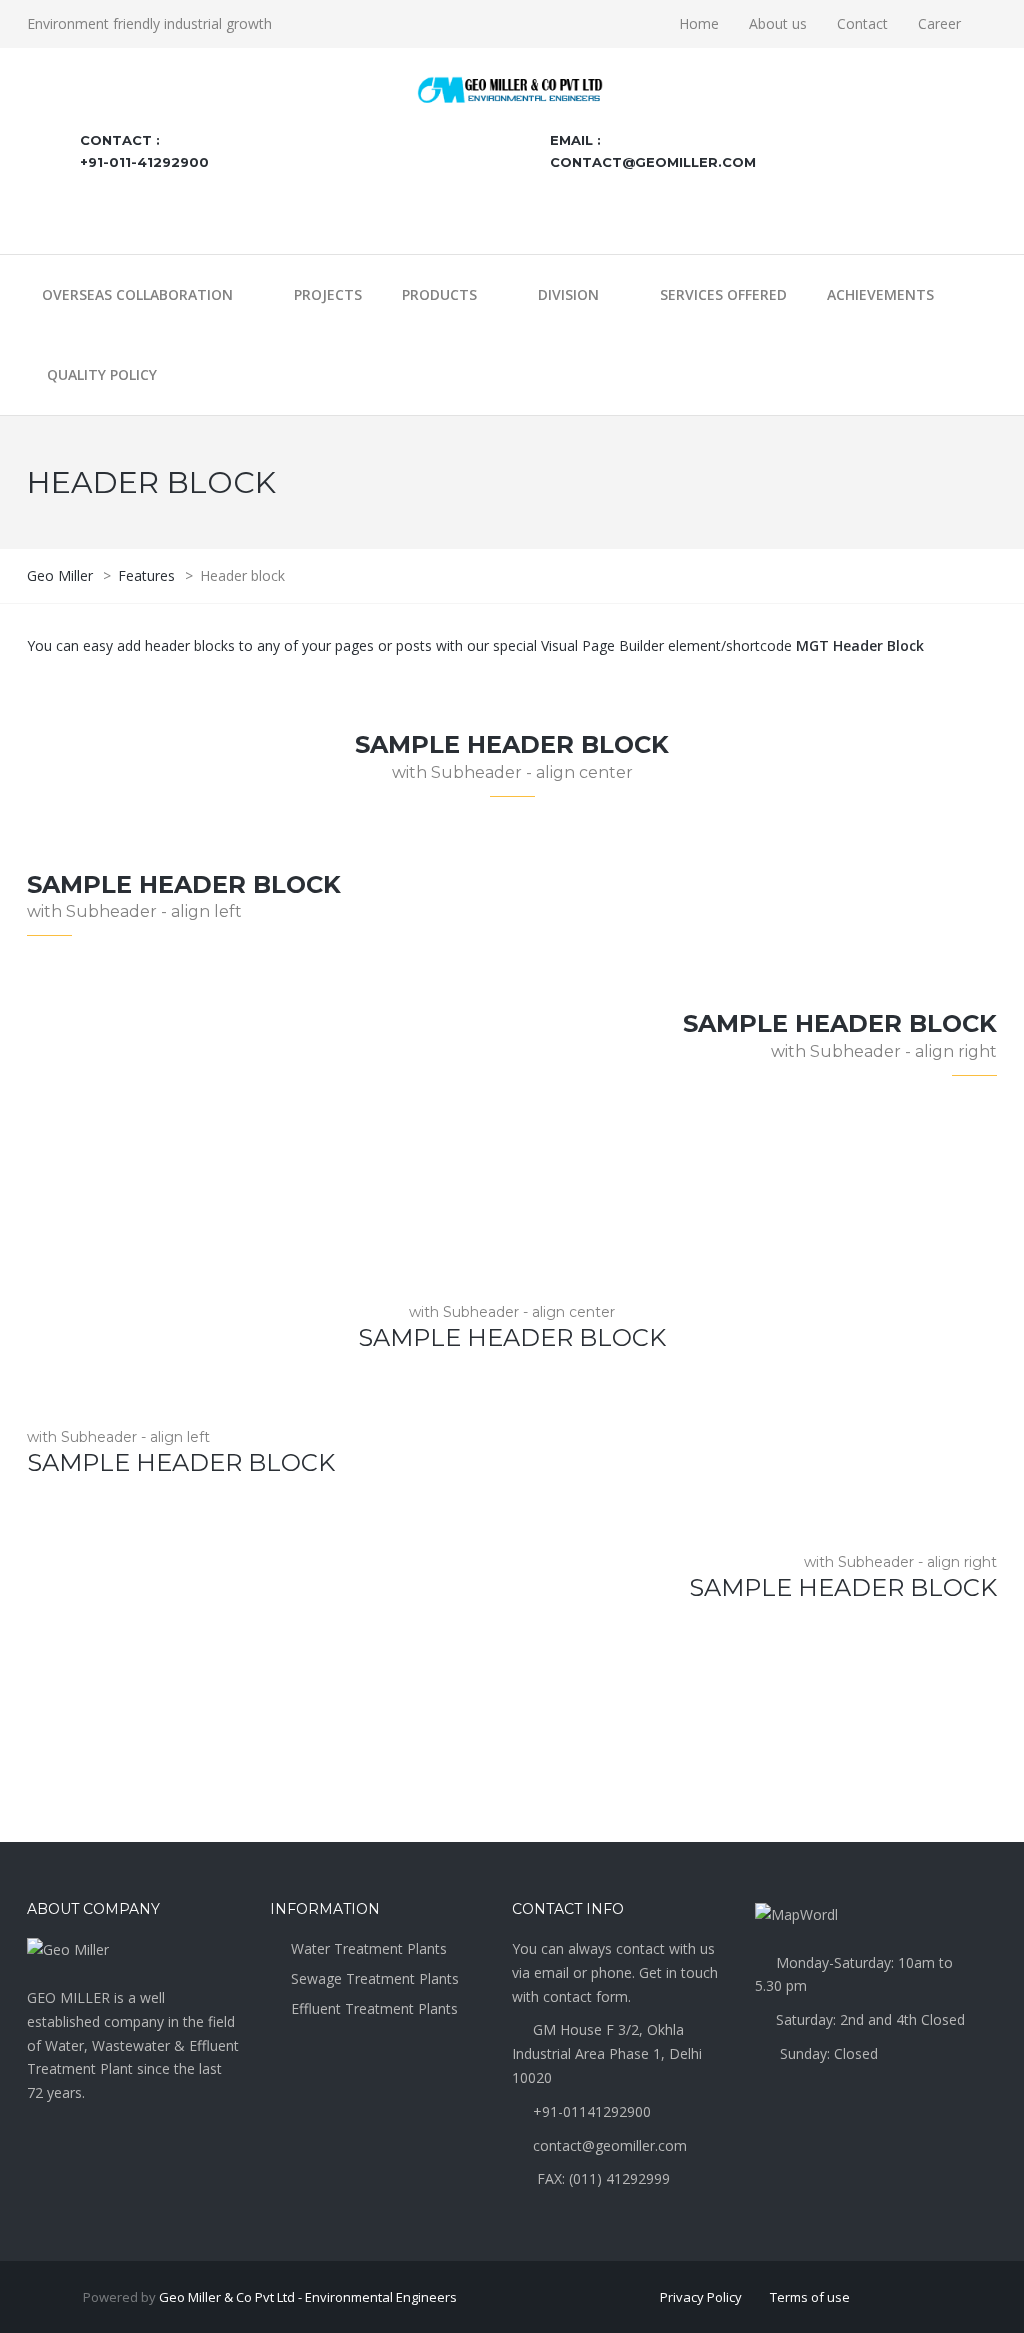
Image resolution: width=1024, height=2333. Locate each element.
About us (778, 23)
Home (699, 23)
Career (939, 23)
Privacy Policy (701, 2297)
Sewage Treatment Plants (375, 1978)
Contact (862, 23)
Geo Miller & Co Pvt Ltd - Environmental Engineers (308, 2297)
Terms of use (810, 2297)
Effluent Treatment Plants (374, 2008)
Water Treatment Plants (369, 1948)
